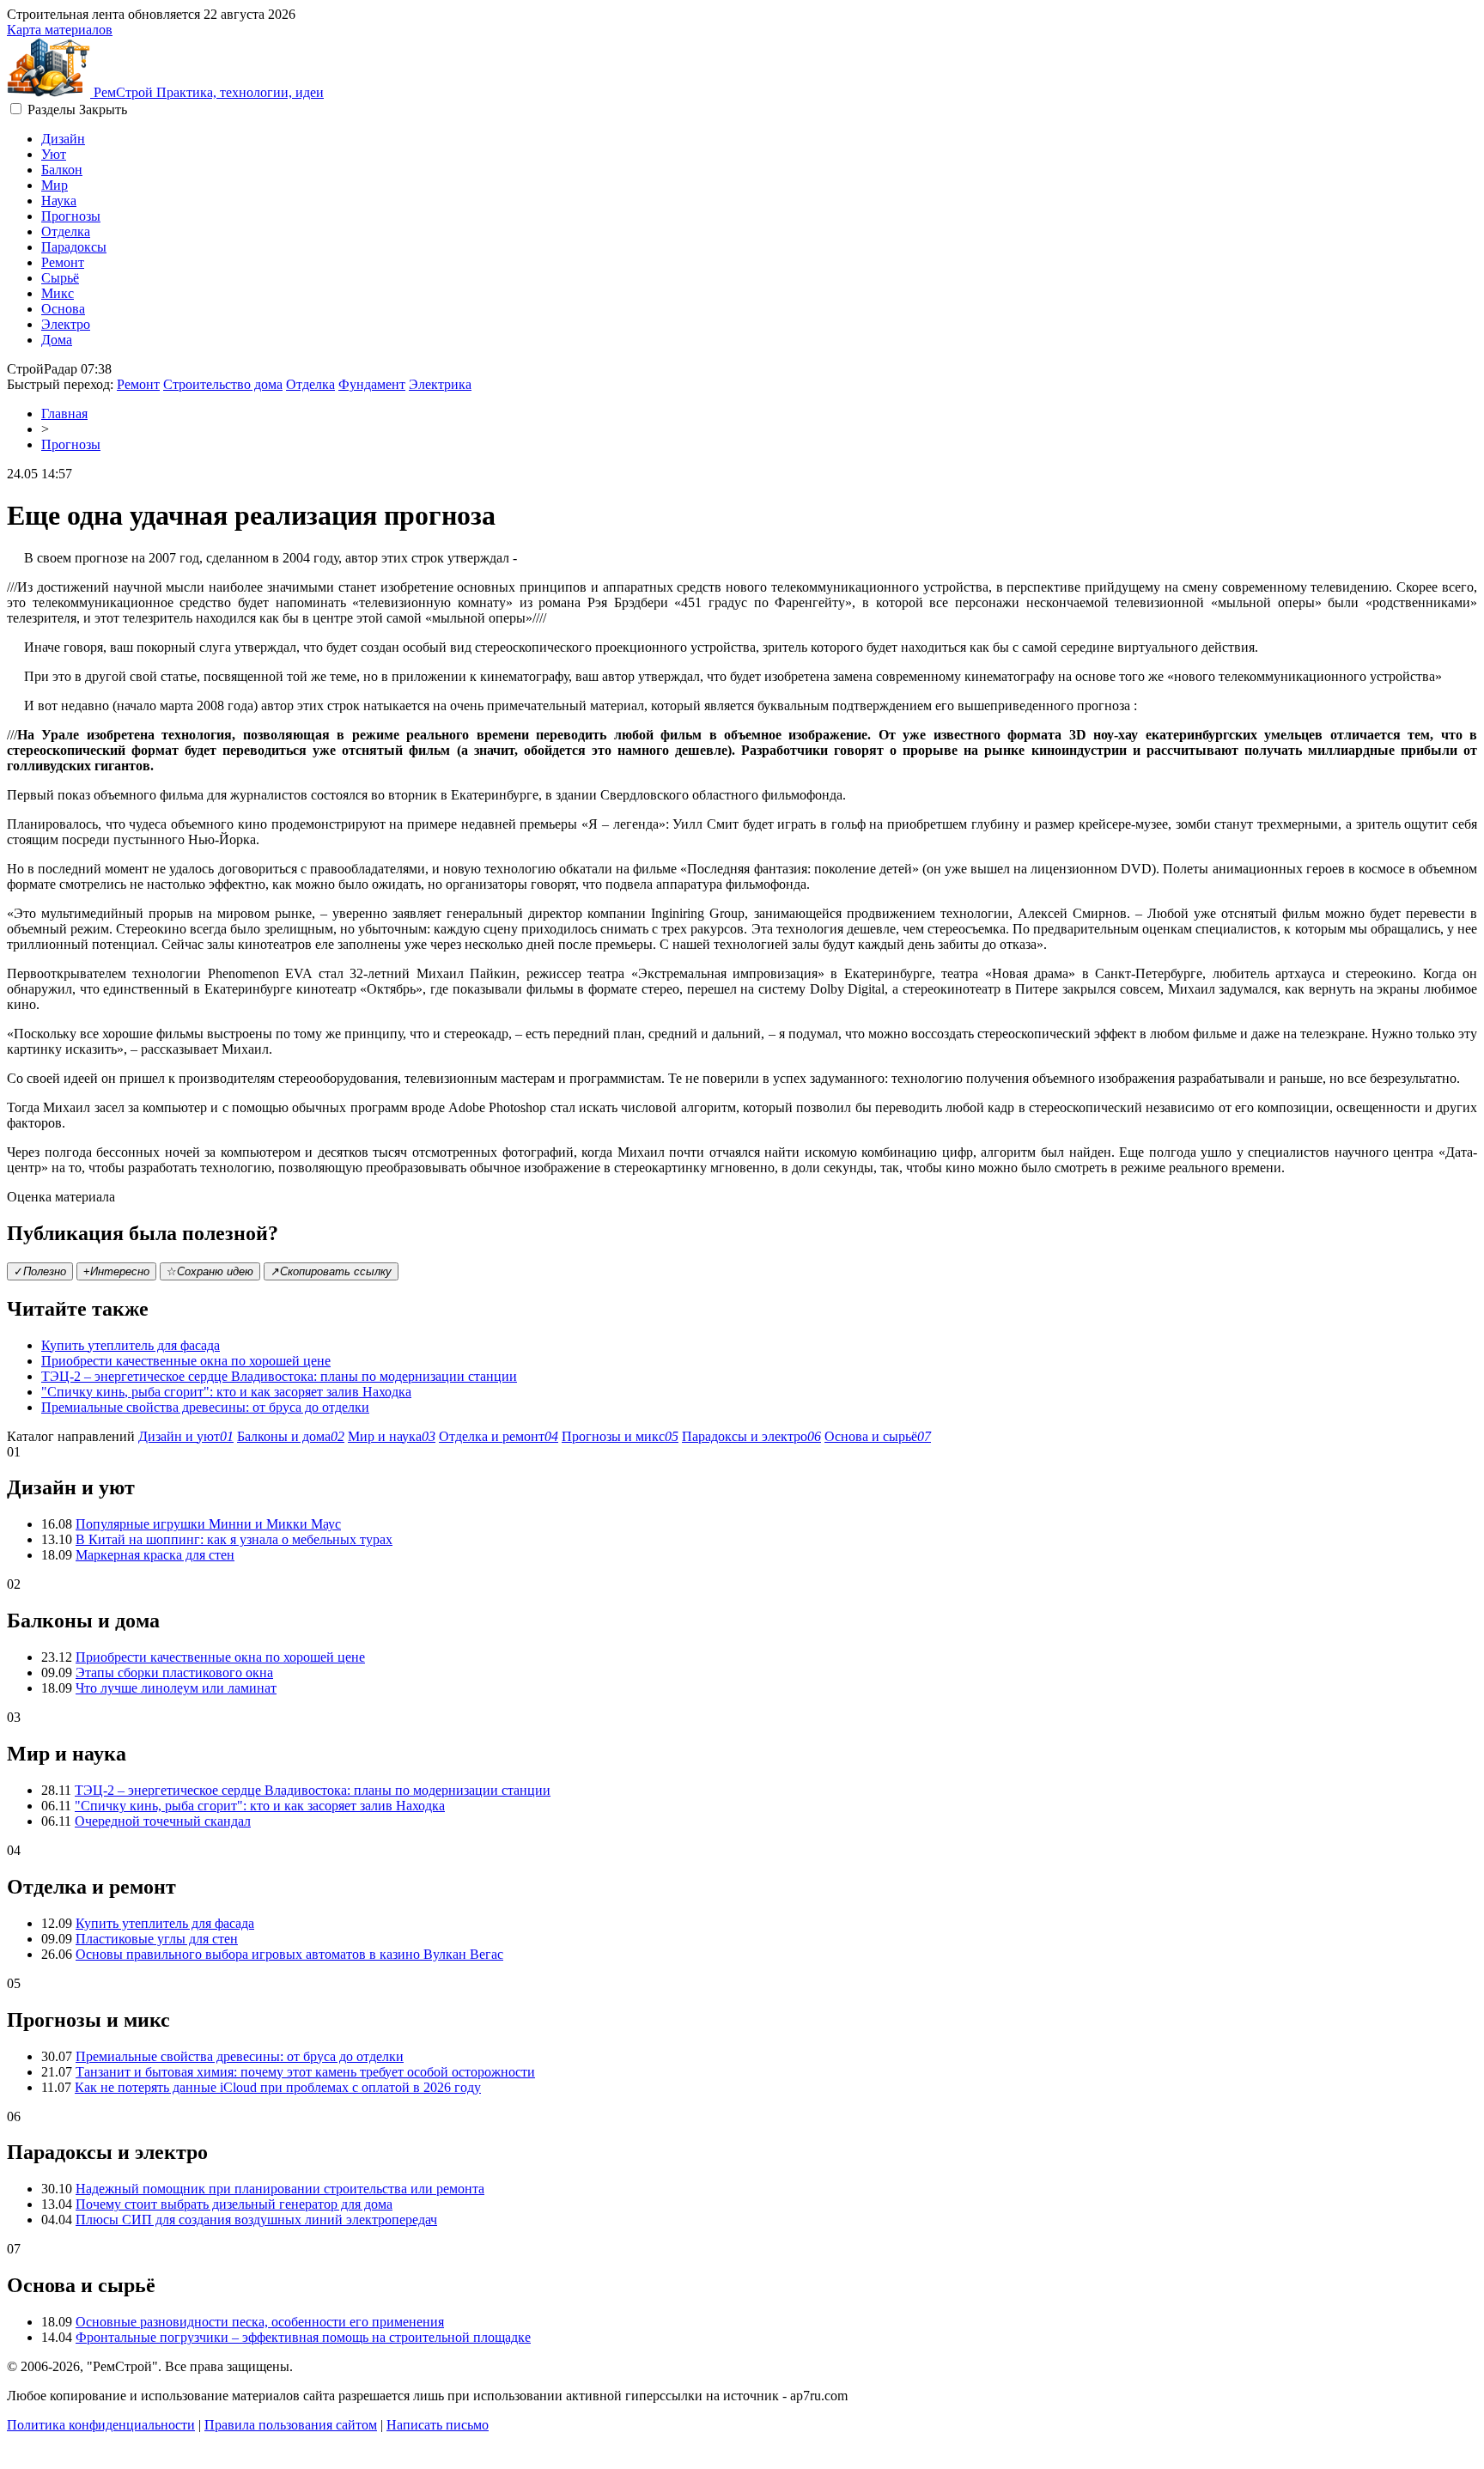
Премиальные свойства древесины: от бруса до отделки (205, 1407)
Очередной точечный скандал (163, 1821)
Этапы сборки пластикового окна (174, 1672)
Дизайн (63, 139)
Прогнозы (71, 216)
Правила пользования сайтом (291, 2425)
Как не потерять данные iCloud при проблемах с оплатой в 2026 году (278, 2087)
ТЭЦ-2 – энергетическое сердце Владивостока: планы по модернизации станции (279, 1376)
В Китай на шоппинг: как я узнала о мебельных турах (234, 1539)
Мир (55, 185)
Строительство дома (223, 384)
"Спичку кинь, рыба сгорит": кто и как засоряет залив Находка (226, 1392)
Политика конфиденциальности (101, 2425)
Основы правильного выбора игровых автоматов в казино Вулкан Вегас (289, 1954)
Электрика (440, 384)
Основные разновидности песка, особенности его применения (260, 2322)
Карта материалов (60, 30)
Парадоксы (74, 247)
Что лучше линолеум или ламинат (176, 1688)
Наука (59, 201)
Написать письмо (438, 2425)
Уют (54, 154)
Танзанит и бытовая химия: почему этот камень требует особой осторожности (305, 2072)
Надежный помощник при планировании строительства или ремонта (280, 2189)
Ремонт (63, 262)
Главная (64, 414)
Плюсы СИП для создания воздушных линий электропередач (256, 2220)
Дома (57, 340)
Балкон (62, 170)
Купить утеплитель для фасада (131, 1345)
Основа (63, 309)
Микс (58, 293)
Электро (66, 324)
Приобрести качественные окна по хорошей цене (186, 1361)
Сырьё (60, 278)
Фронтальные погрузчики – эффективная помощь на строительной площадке (303, 2337)
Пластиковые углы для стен (157, 1939)
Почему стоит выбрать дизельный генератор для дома (234, 2204)
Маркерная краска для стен (155, 1555)
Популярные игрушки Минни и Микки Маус (208, 1524)
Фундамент (372, 384)
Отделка (66, 231)
